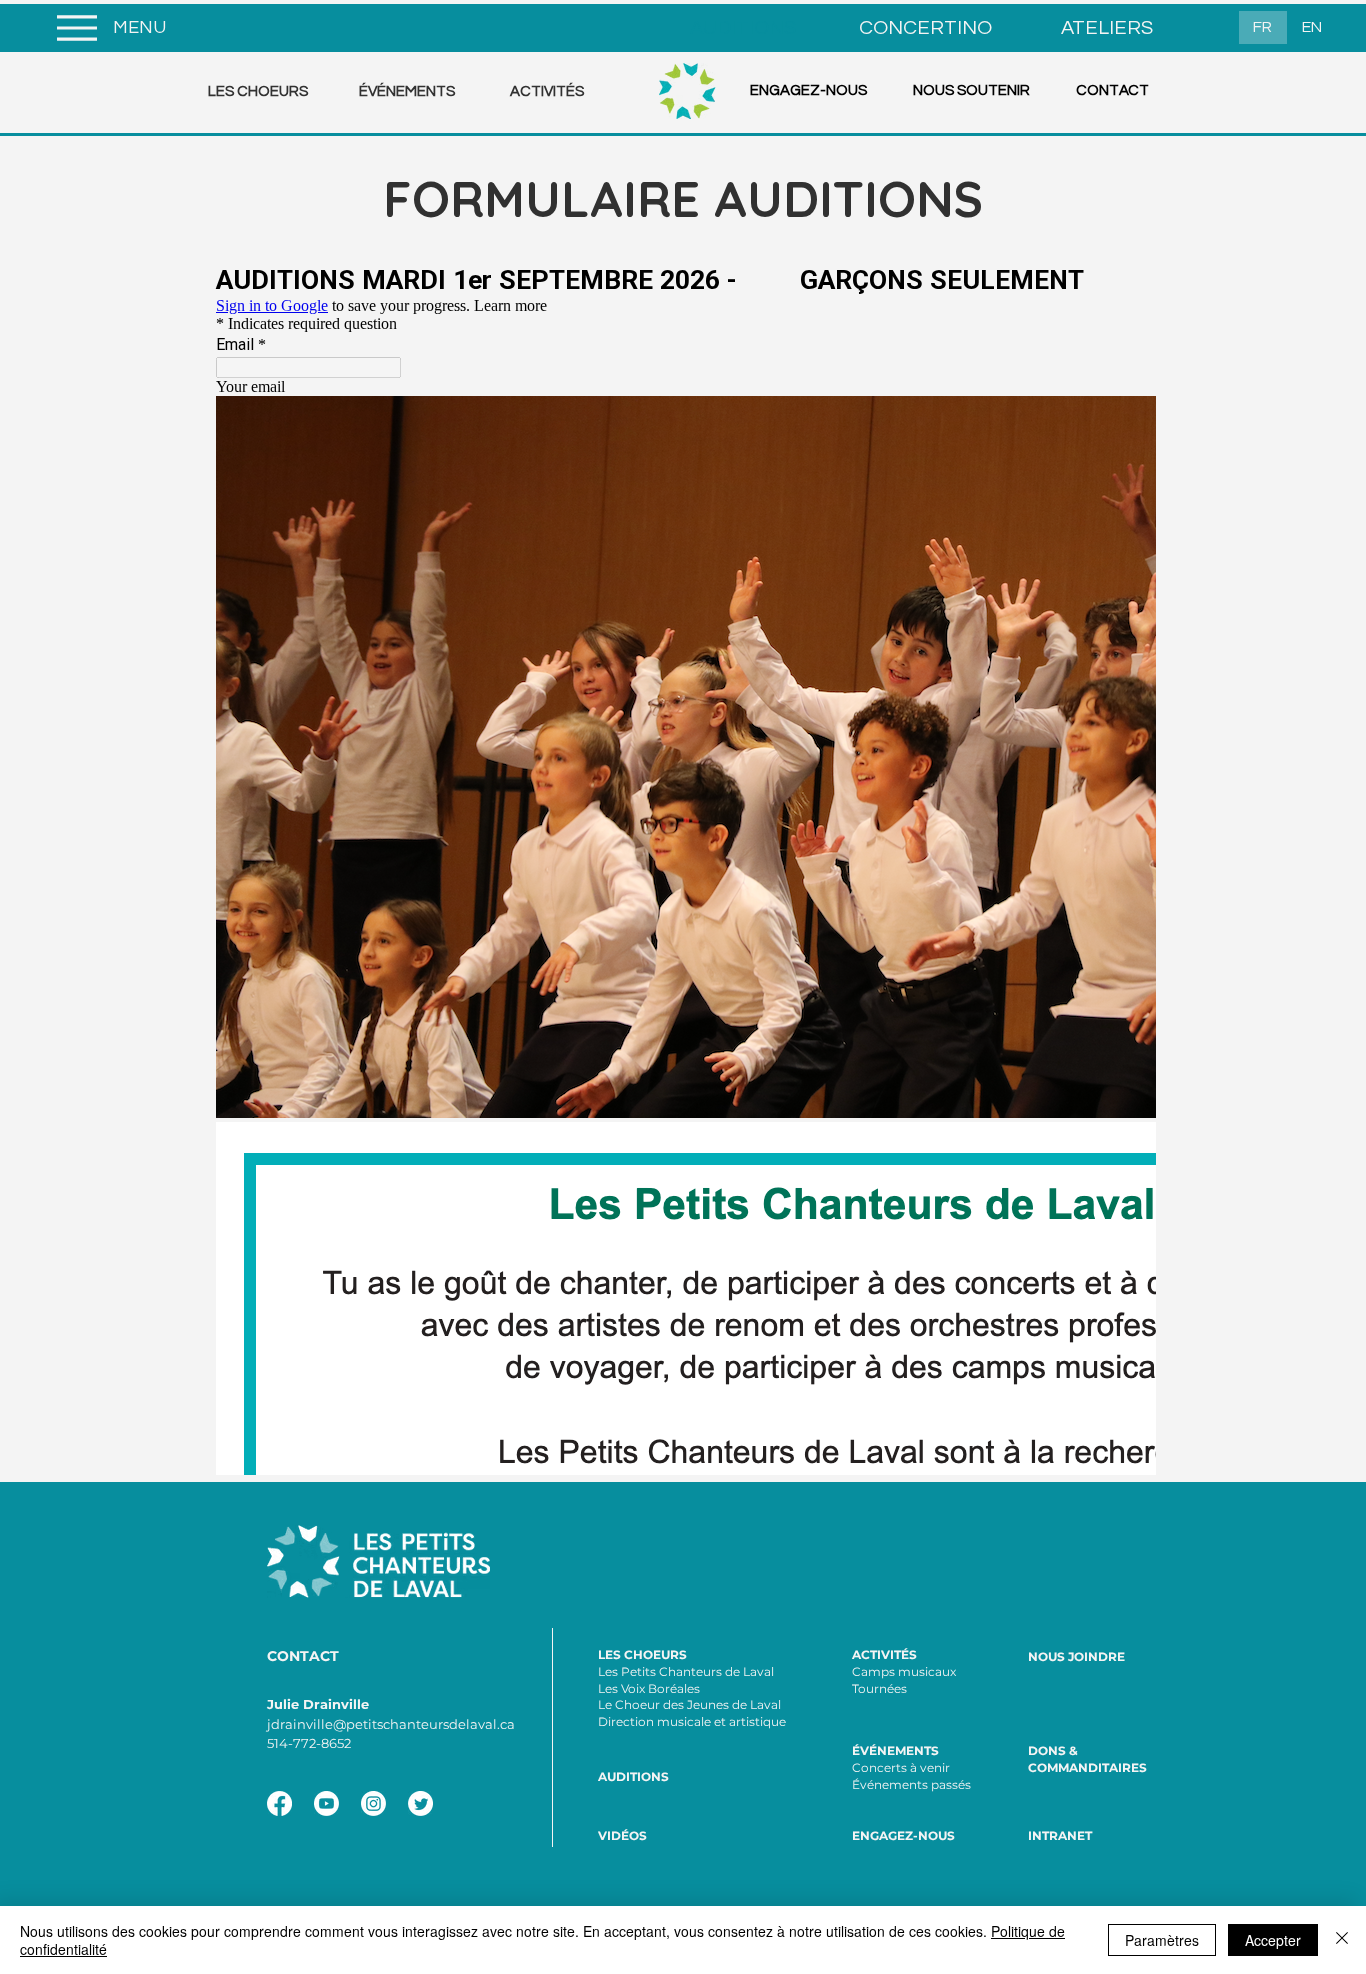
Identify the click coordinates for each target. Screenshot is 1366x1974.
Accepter (1273, 1940)
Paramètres (1162, 1940)
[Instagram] (373, 1803)
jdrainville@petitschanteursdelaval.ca (391, 1724)
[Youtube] (326, 1803)
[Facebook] (279, 1803)
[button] (268, 91)
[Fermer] (1342, 1940)
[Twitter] (420, 1803)
